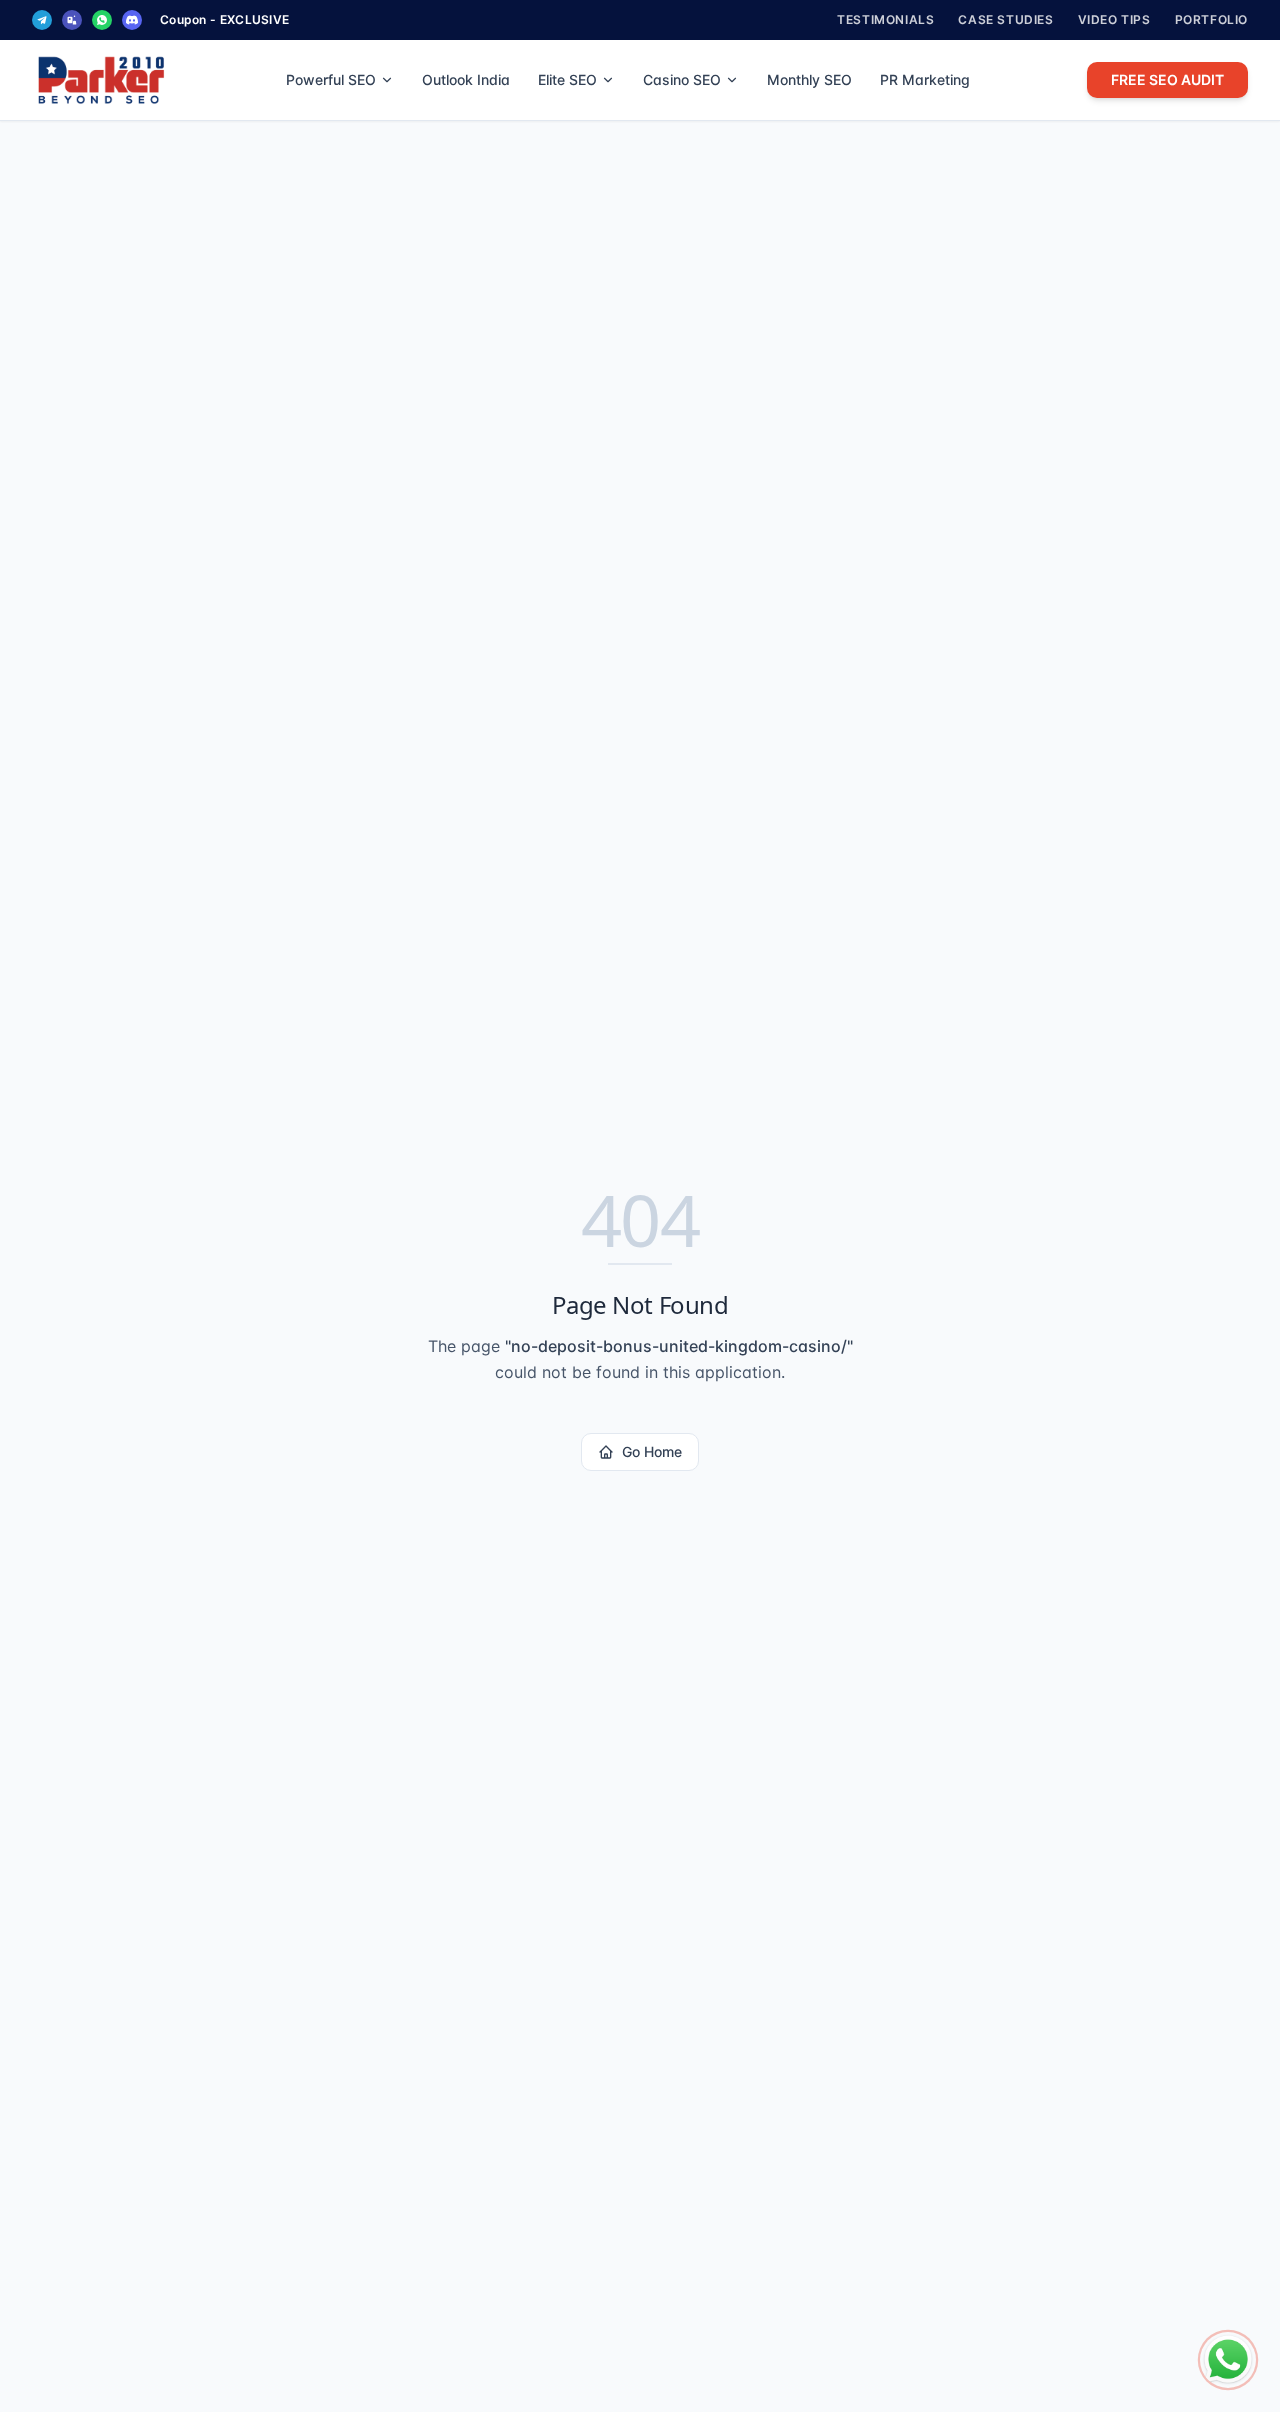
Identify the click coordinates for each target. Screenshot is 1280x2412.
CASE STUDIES (1005, 19)
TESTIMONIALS (885, 19)
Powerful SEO (331, 79)
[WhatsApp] (102, 20)
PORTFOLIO (1211, 19)
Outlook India (466, 79)
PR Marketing (925, 79)
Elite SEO (567, 79)
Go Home (652, 1451)
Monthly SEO (809, 79)
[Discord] (132, 20)
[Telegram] (42, 20)
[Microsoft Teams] (72, 20)
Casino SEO (682, 79)
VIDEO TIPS (1114, 19)
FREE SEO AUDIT (1167, 79)
